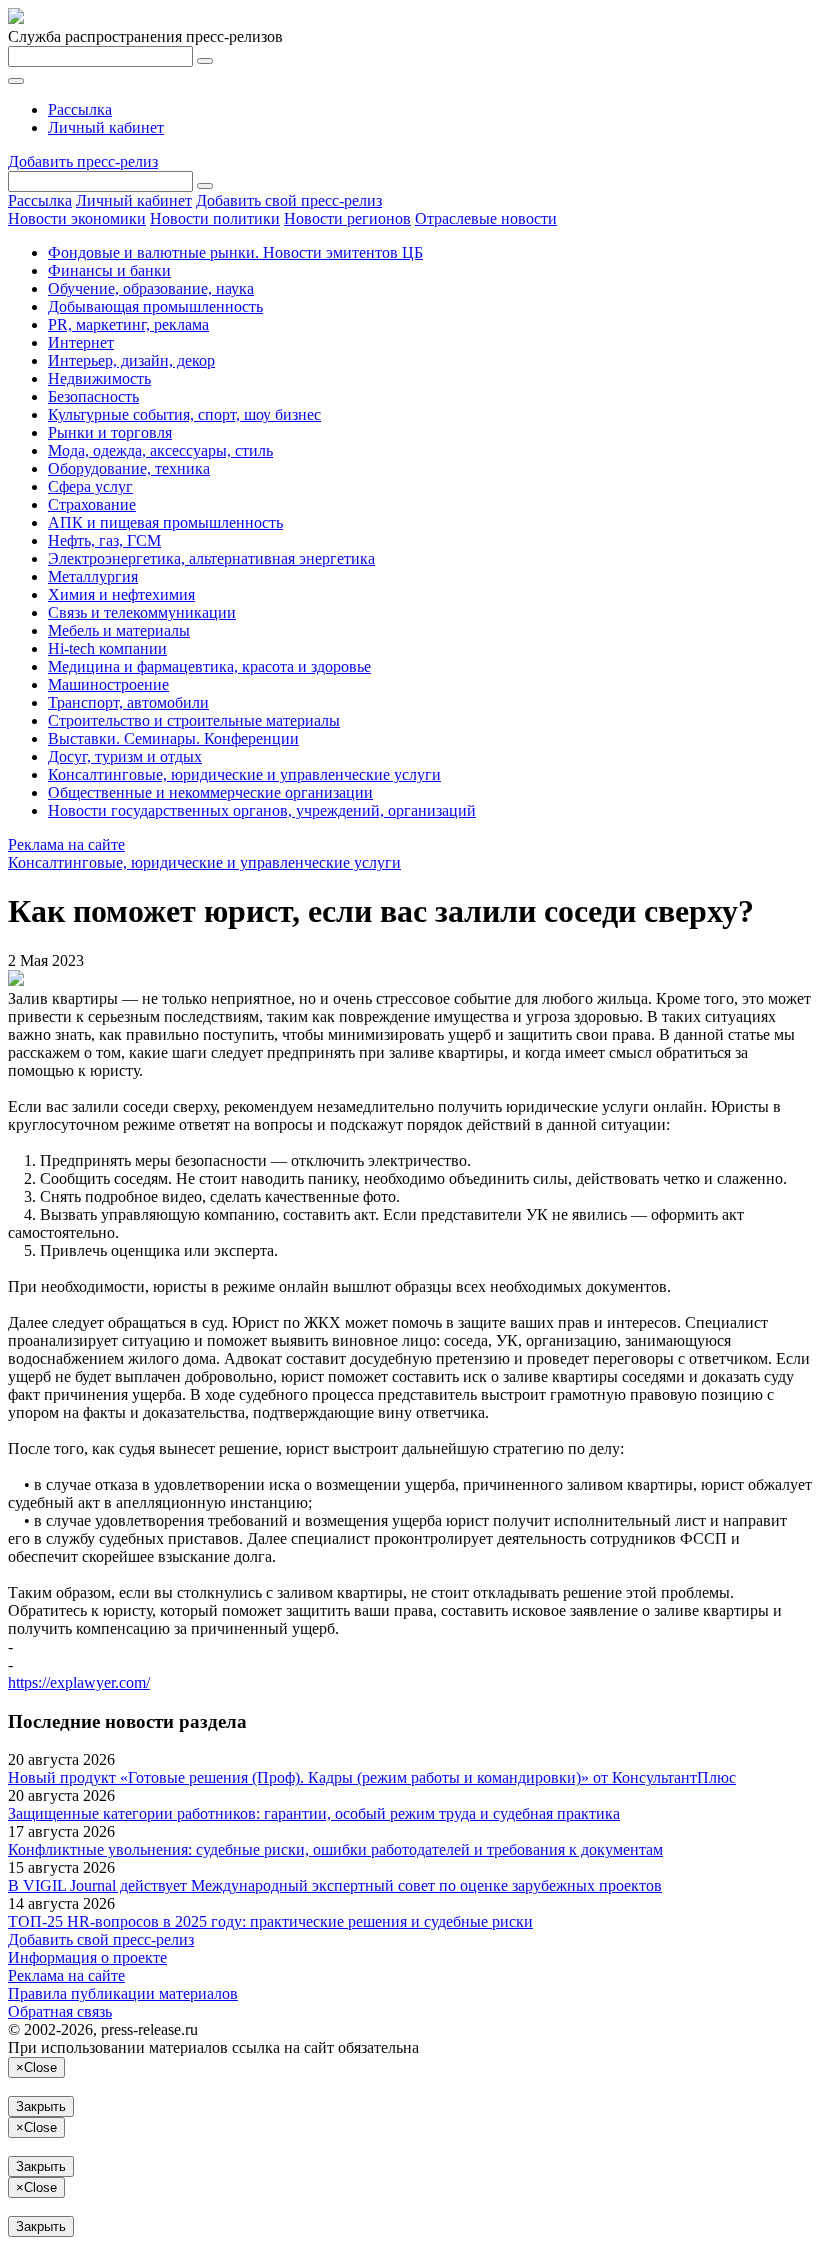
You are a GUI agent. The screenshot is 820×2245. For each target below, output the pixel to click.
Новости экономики (77, 218)
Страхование (92, 504)
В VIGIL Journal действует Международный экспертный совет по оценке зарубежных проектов (335, 1885)
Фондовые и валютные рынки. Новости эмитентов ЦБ (235, 252)
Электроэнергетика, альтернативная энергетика (211, 558)
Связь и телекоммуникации (142, 612)
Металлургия (93, 576)
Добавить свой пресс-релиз (289, 200)
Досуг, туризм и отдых (125, 756)
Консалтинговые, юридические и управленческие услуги (244, 774)
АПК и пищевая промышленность (165, 522)
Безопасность (93, 396)
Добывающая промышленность (155, 306)
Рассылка (80, 109)
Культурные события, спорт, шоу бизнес (184, 414)
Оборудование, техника (129, 468)
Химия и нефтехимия (121, 594)
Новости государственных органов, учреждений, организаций (262, 810)
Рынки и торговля (110, 432)
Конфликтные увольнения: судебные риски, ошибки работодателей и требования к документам (335, 1849)
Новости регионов (347, 218)
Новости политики (215, 218)
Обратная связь (60, 2011)
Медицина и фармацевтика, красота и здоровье (209, 666)
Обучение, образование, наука (151, 288)
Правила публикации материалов (123, 1993)
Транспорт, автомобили (128, 702)
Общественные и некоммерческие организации (210, 792)
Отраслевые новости (486, 218)
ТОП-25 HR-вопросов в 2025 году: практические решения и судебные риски (270, 1921)
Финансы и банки (109, 270)
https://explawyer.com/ (79, 1682)
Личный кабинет (106, 127)
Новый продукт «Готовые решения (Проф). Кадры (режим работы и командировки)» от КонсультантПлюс (372, 1777)
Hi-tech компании (107, 648)
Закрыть (41, 2106)
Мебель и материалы (119, 630)
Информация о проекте (87, 1957)
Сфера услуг (90, 486)
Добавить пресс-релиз (83, 161)
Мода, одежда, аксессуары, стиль (160, 450)
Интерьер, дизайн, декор (131, 360)
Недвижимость (99, 378)
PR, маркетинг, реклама (128, 324)
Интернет (81, 342)
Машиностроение (108, 684)
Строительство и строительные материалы (194, 720)
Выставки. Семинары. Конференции (173, 738)
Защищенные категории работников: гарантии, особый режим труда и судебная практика (314, 1813)
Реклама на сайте (66, 844)
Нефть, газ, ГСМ (104, 540)
